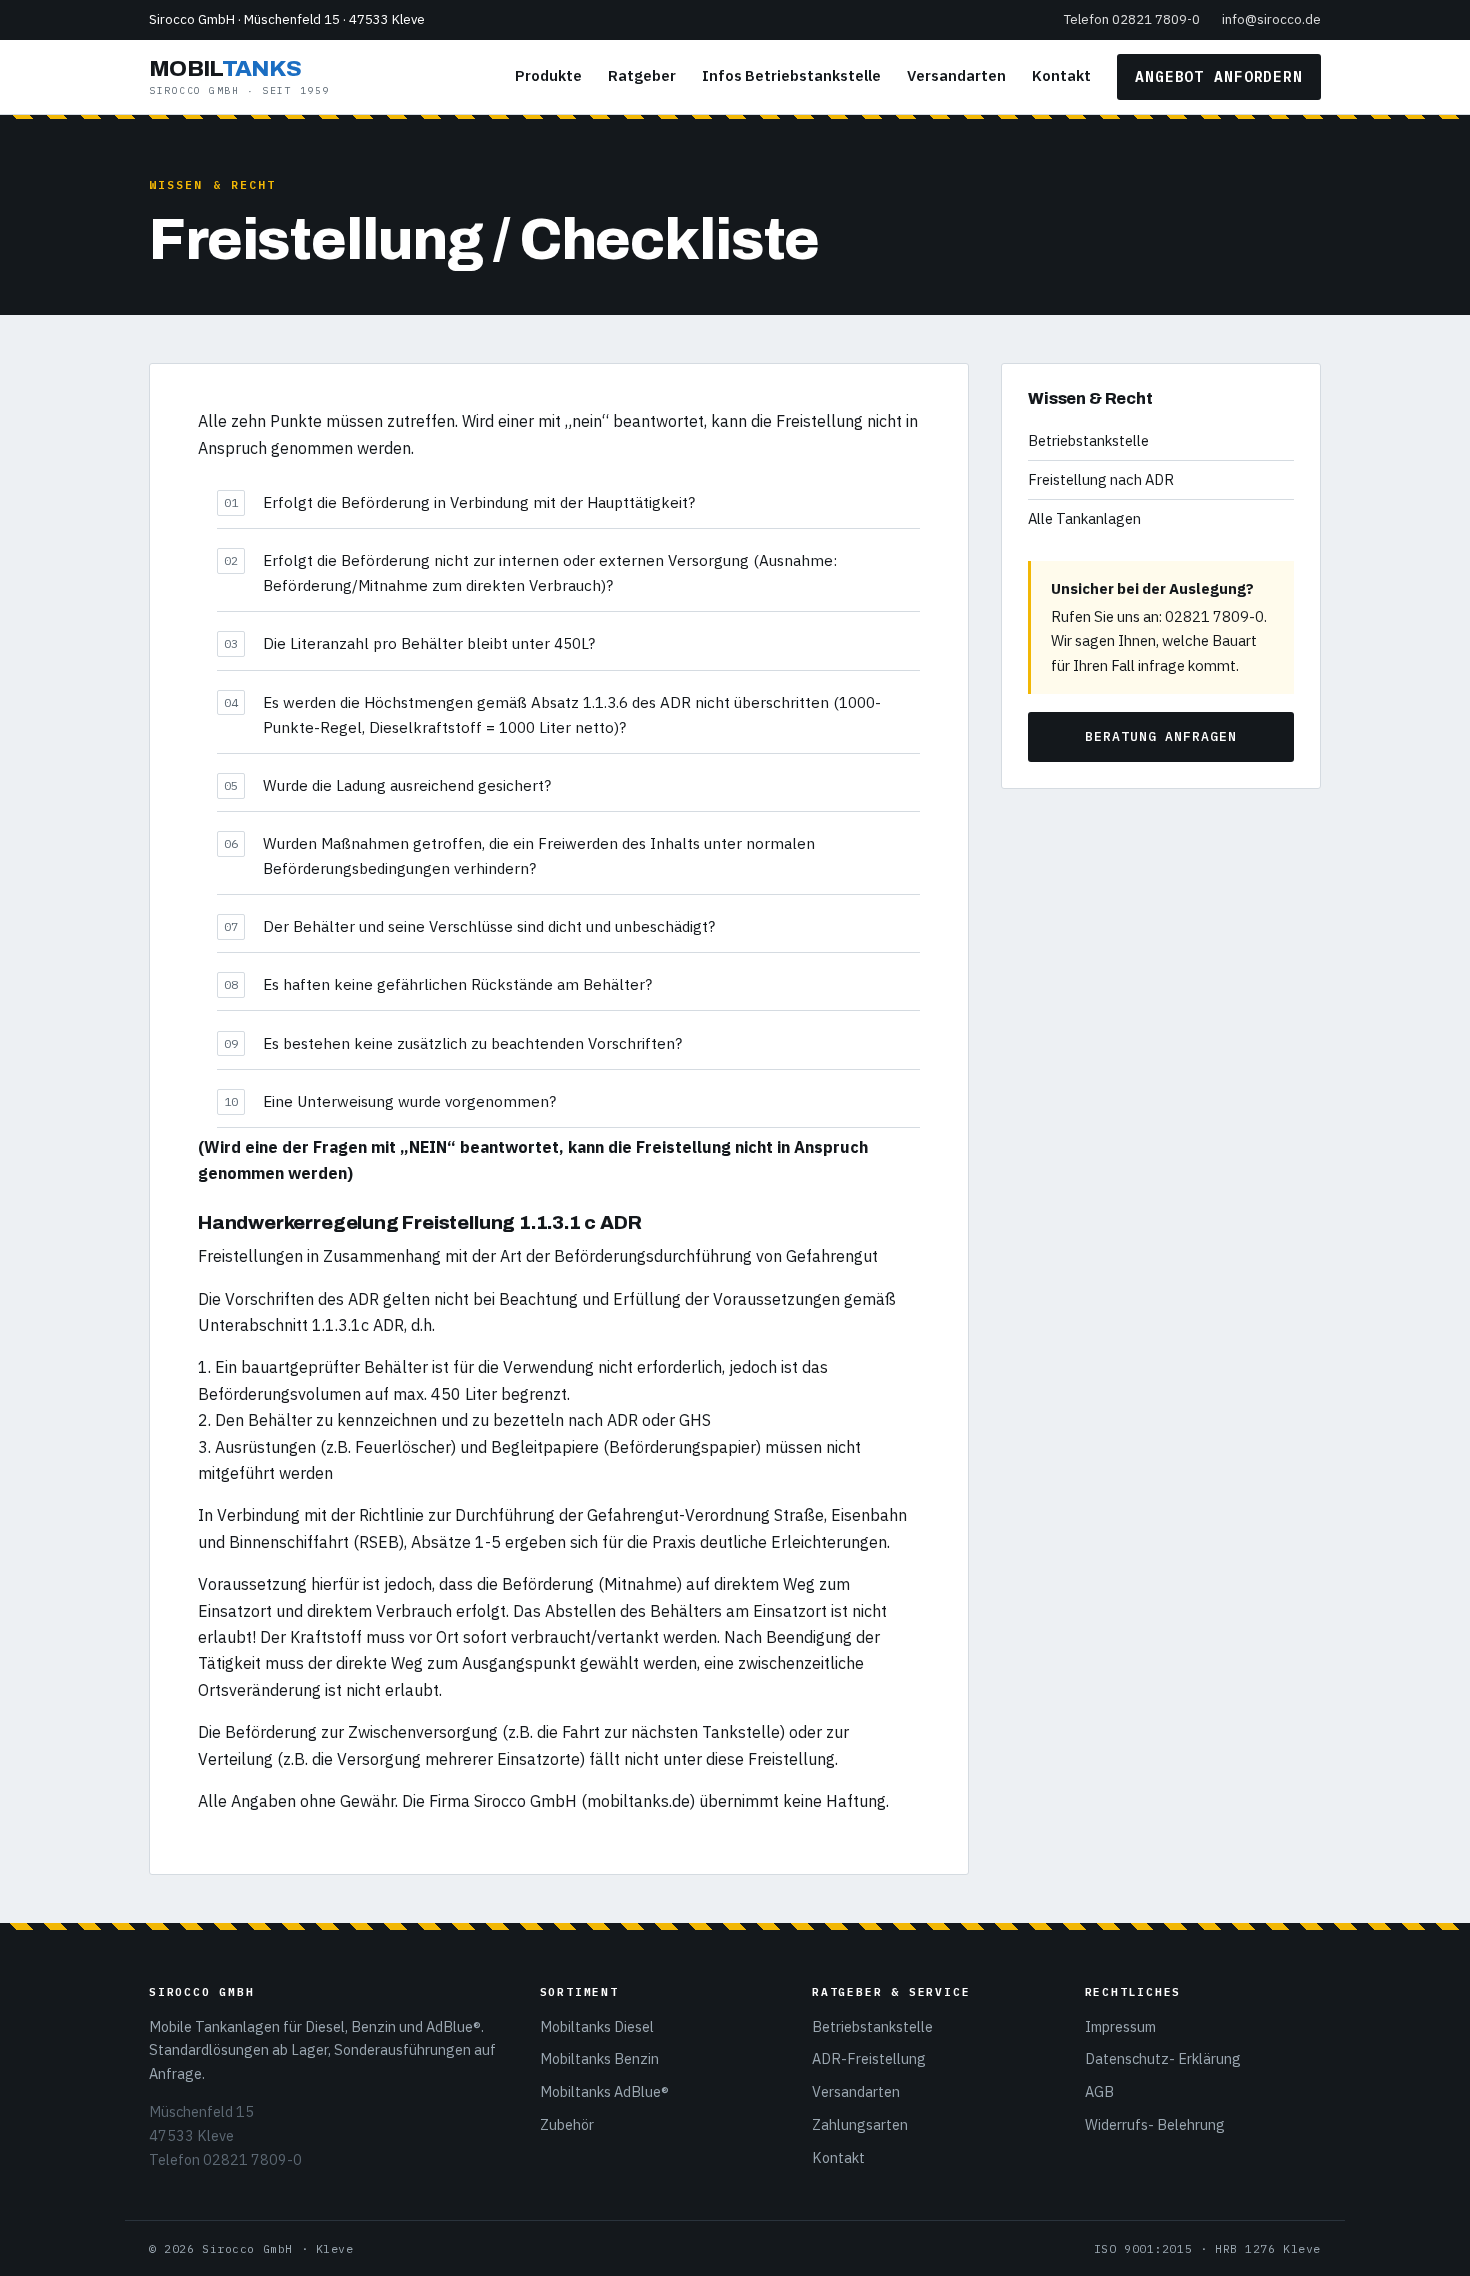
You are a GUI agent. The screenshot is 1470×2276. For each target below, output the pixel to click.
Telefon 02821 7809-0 (1132, 19)
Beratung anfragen (1161, 736)
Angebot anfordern (1219, 76)
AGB (1099, 2091)
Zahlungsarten (860, 2124)
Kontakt (1061, 75)
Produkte (548, 75)
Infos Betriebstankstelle (791, 75)
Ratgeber (642, 75)
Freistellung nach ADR (1101, 479)
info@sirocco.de (1271, 19)
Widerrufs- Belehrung (1155, 2124)
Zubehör (567, 2124)
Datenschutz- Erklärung (1163, 2058)
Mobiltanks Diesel (597, 2026)
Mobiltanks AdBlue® (604, 2091)
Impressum (1120, 2026)
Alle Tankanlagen (1084, 518)
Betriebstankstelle (1088, 440)
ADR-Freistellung (869, 2058)
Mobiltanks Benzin (599, 2058)
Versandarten (956, 75)
